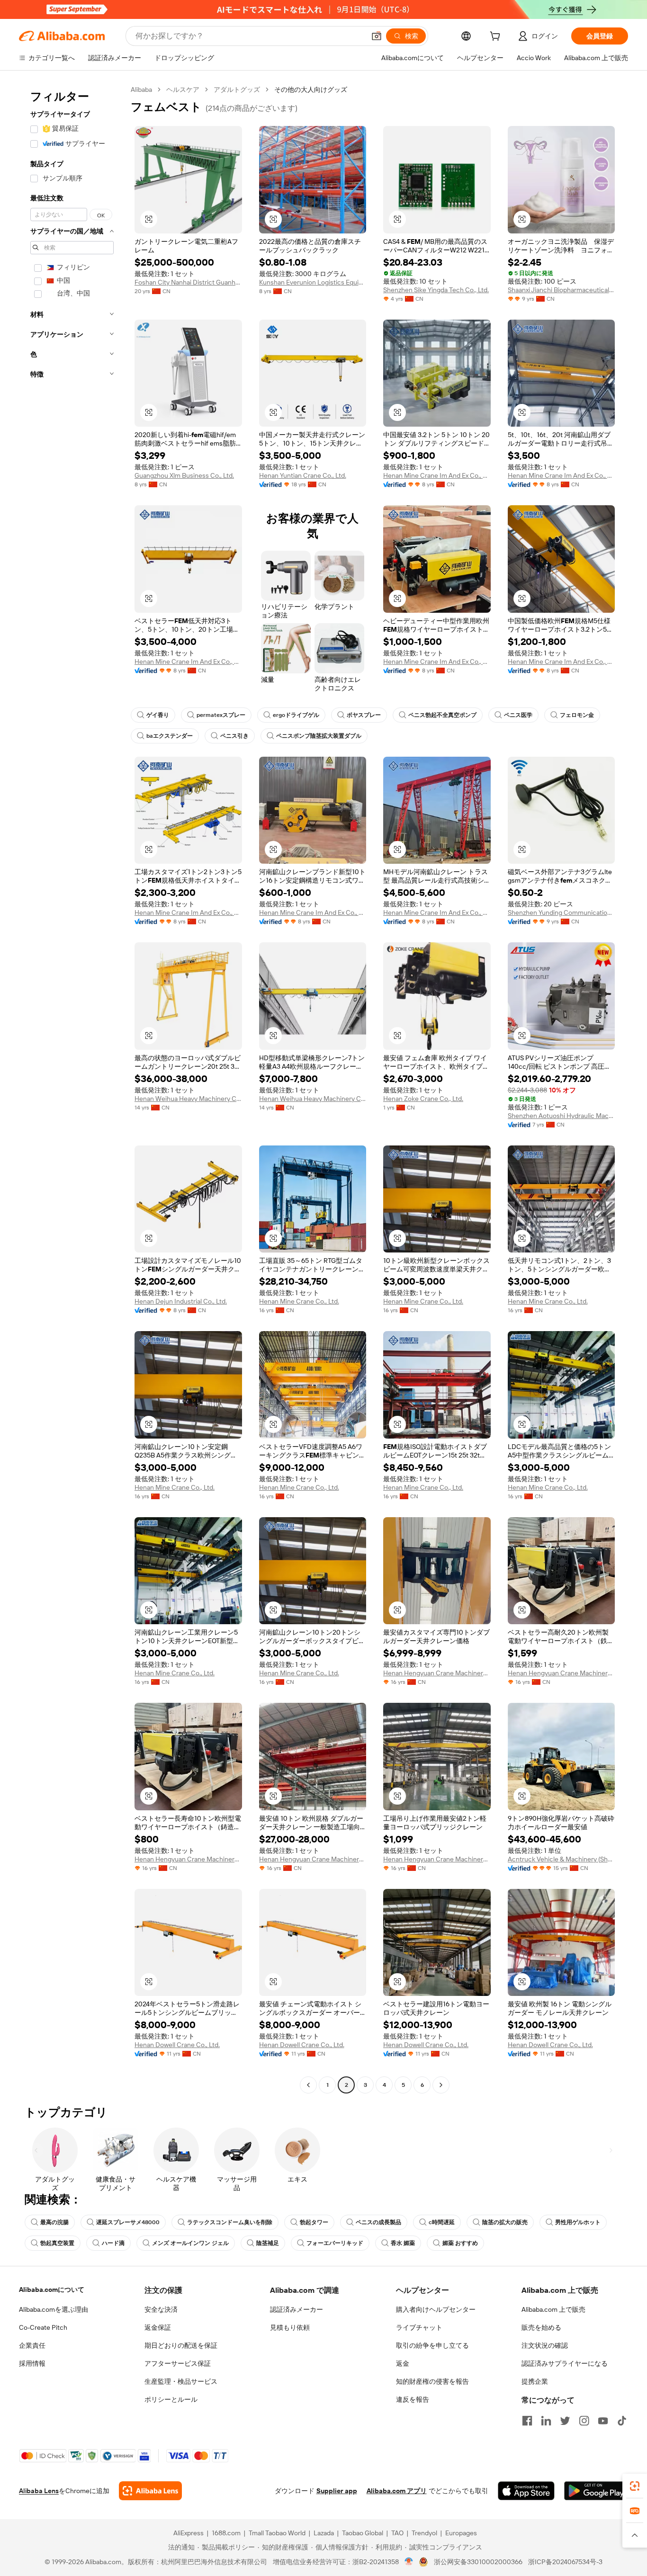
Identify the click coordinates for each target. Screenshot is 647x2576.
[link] (635, 2486)
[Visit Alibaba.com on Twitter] (565, 2421)
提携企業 (535, 2381)
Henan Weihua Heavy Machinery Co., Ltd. (188, 1099)
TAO (397, 2533)
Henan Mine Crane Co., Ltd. (299, 1301)
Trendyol (424, 2533)
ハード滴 (113, 2243)
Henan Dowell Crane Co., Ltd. (177, 2045)
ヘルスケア (183, 89)
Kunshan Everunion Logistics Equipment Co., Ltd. (313, 282)
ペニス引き (234, 736)
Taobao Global (363, 2533)
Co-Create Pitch (43, 2327)
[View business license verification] (409, 2562)
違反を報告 (413, 2399)
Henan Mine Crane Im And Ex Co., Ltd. (437, 475)
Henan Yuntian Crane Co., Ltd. (303, 475)
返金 (403, 2363)
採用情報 (32, 2363)
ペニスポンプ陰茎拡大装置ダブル (319, 736)
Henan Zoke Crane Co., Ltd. (423, 1099)
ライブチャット (419, 2327)
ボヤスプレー (364, 715)
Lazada (324, 2533)
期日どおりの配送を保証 (181, 2345)
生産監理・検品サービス (181, 2381)
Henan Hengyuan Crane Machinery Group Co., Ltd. (437, 1673)
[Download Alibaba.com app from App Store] (526, 2491)
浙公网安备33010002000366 (478, 2562)
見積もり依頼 (290, 2327)
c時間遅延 (442, 2222)
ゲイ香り (158, 715)
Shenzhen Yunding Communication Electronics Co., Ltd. (562, 912)
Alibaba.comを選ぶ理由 (54, 2309)
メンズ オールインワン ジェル (190, 2243)
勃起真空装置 (57, 2243)
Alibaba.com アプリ (397, 2491)
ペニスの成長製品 (378, 2222)
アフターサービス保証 (178, 2363)
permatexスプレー (221, 715)
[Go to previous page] (308, 2085)
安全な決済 (161, 2309)
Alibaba (141, 89)
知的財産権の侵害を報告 (432, 2381)
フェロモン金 (577, 715)
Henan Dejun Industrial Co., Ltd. (181, 1301)
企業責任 (32, 2345)
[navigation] (72, 1088)
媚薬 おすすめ (460, 2243)
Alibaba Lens (39, 2491)
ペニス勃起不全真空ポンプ (442, 715)
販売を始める (541, 2327)
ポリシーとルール (171, 2399)
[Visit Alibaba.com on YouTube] (603, 2421)
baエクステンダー (170, 736)
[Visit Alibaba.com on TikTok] (622, 2421)
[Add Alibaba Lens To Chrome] (150, 2491)
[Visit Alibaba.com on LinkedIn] (546, 2421)
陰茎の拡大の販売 (505, 2222)
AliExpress (189, 2533)
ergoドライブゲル (296, 715)
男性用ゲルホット (578, 2222)
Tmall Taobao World (277, 2533)
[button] (377, 36)
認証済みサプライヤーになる (565, 2363)
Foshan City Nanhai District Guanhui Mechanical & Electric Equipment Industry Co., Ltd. (188, 282)
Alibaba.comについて (52, 2290)
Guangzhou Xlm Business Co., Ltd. (184, 475)
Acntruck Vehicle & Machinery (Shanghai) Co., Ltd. (562, 1859)
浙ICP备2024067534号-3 (565, 2562)
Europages (461, 2533)
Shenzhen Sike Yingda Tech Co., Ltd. (436, 290)
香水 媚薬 (403, 2243)
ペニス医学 (518, 715)
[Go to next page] (441, 2085)
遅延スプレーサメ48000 (128, 2222)
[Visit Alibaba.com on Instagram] (584, 2421)
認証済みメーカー (297, 2309)
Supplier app (337, 2491)
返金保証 (158, 2327)
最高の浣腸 (54, 2222)
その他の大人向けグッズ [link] (311, 89)
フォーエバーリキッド (335, 2243)
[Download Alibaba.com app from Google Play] (596, 2491)
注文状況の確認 (545, 2345)
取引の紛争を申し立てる (432, 2345)
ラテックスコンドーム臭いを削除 (230, 2222)
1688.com (226, 2533)
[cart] (497, 37)
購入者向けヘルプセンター (436, 2309)
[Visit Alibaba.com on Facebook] (527, 2421)
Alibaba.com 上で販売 (553, 2309)
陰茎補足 (268, 2243)
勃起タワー (314, 2222)
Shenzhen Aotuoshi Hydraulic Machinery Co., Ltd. (562, 1116)
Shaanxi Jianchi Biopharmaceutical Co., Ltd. (562, 290)
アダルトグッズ (237, 89)
